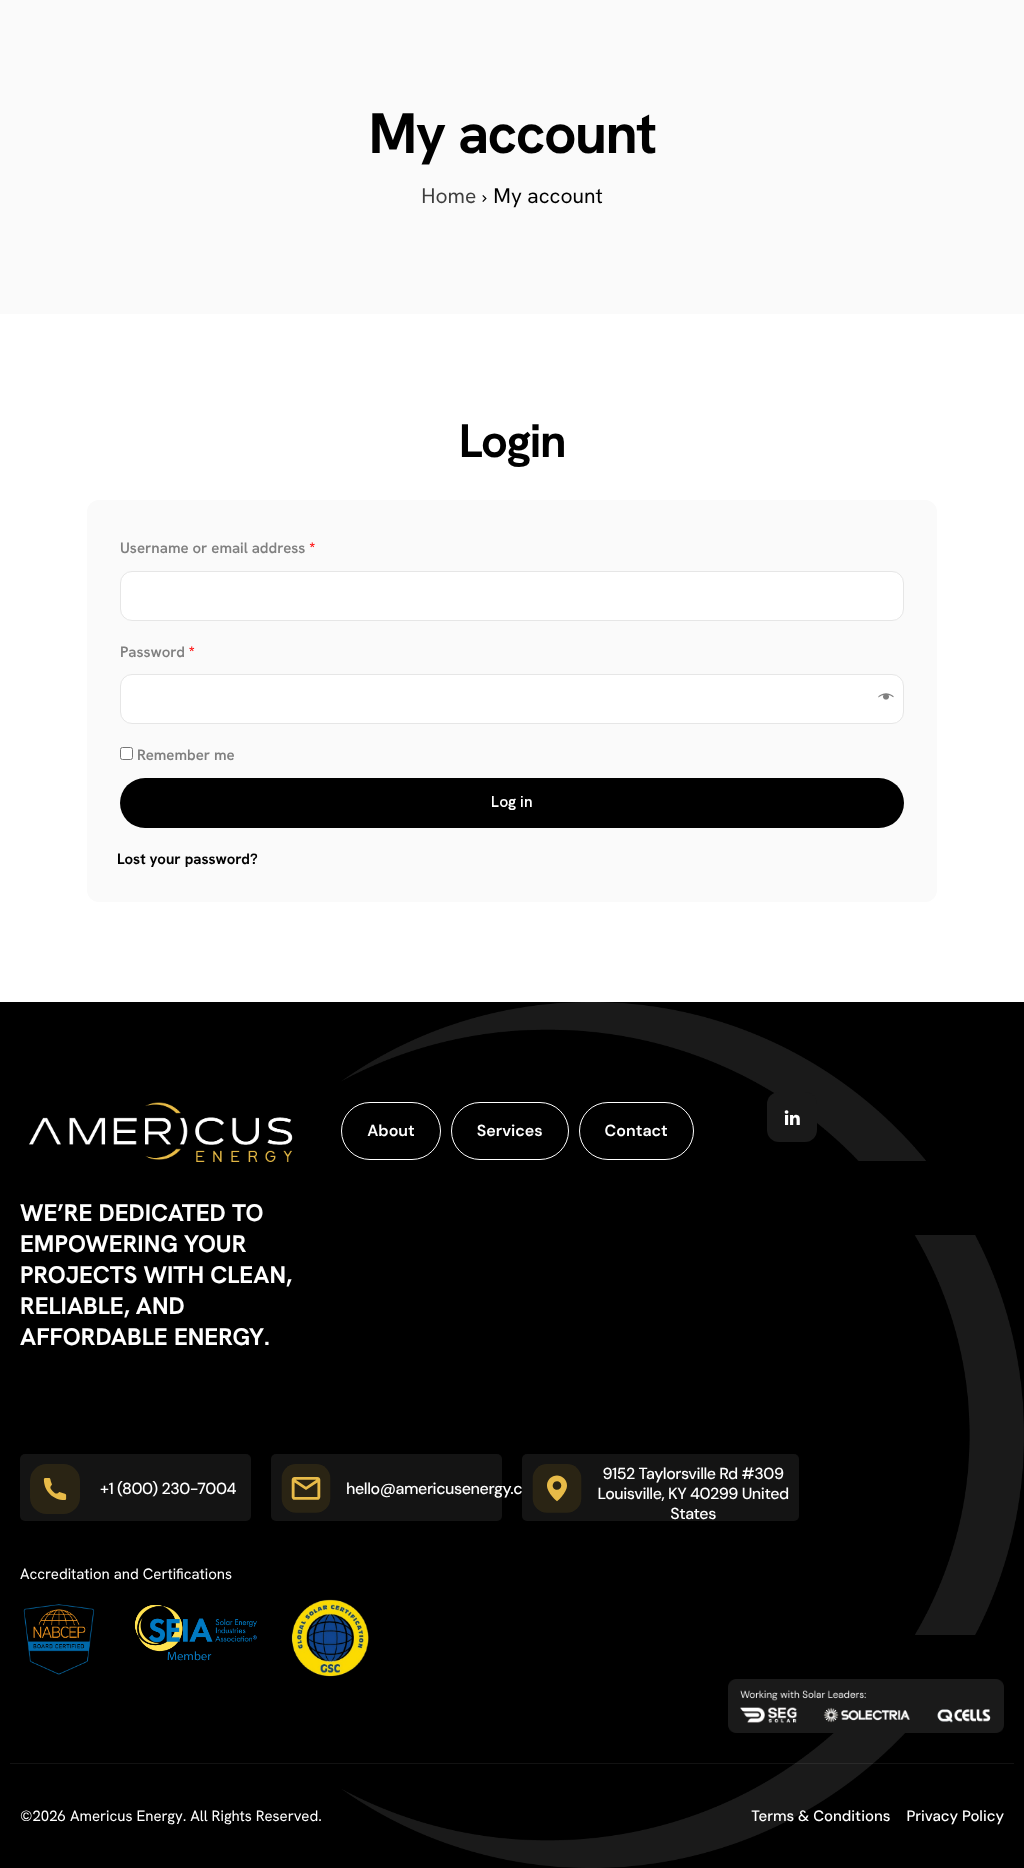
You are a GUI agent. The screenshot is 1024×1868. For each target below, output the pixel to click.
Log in (512, 802)
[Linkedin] (792, 1117)
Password (157, 652)
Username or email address (217, 548)
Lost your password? (187, 859)
